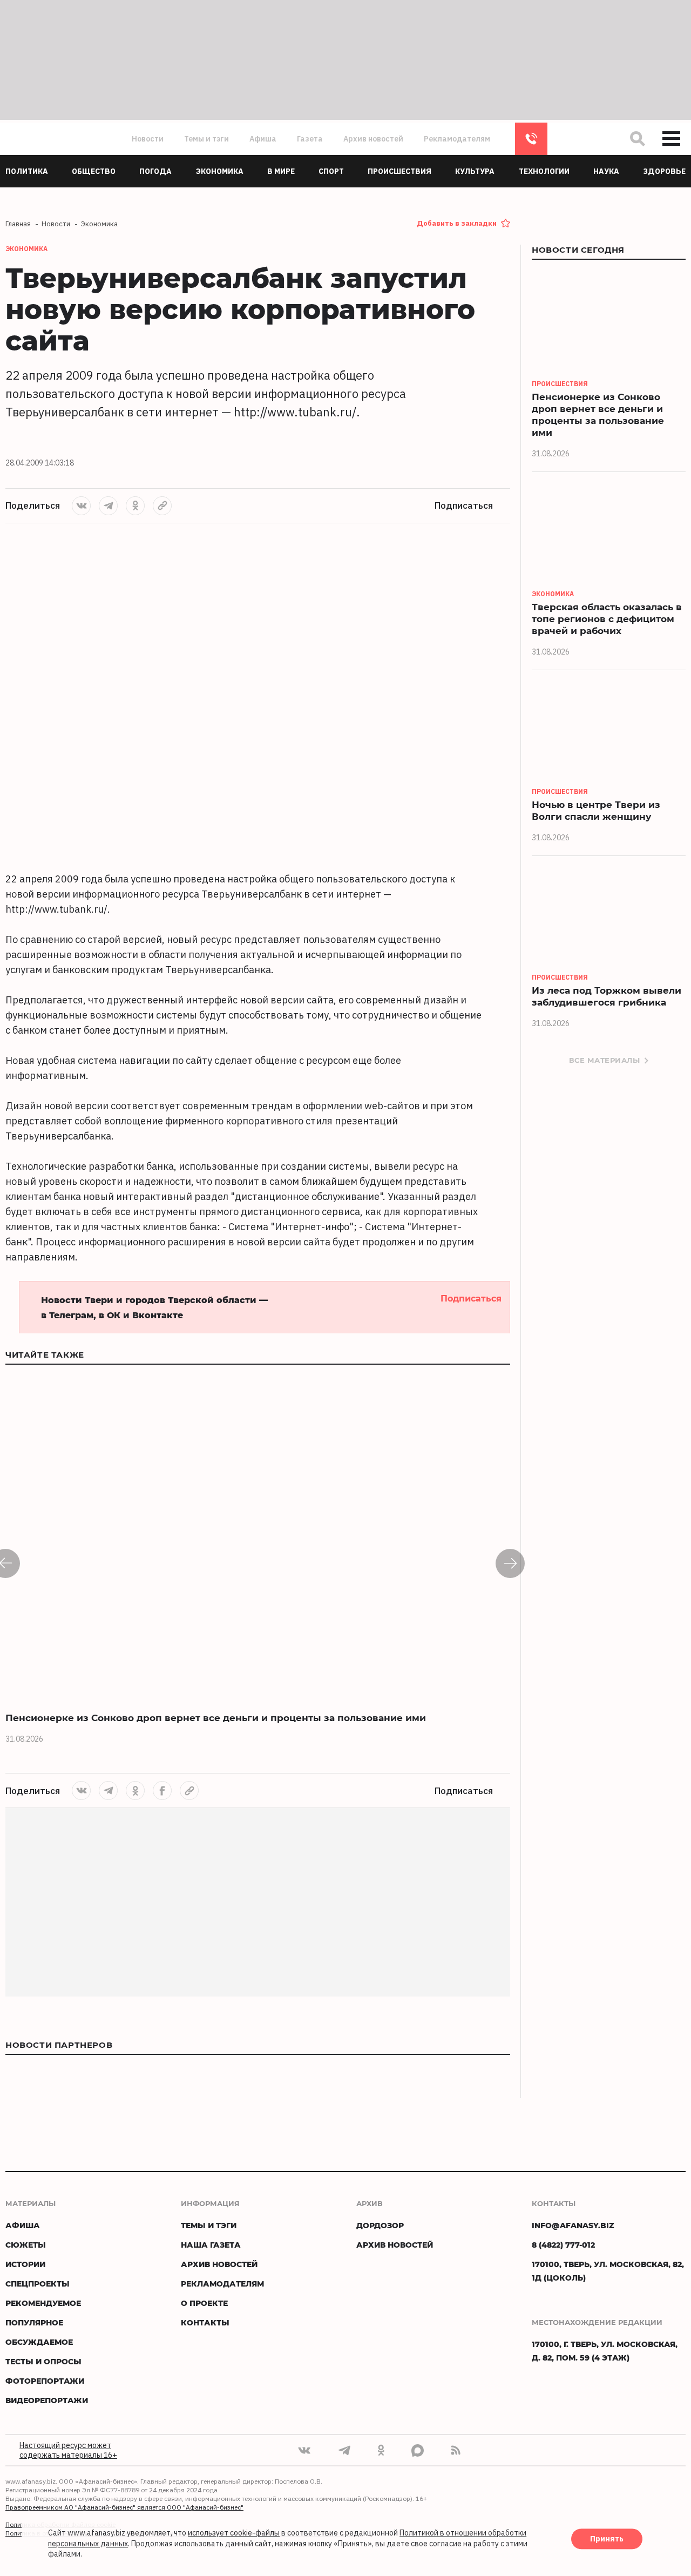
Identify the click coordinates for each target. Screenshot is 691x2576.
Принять (607, 2539)
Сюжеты (26, 2245)
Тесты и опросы (43, 2361)
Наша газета (211, 2245)
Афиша (263, 139)
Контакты (205, 2322)
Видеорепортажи (47, 2400)
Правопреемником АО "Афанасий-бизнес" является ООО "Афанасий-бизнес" (124, 2507)
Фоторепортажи (45, 2381)
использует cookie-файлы (234, 2533)
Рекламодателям (457, 139)
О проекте (204, 2303)
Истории (25, 2264)
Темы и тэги (206, 139)
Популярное (34, 2322)
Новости (148, 139)
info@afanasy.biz (573, 2225)
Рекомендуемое (43, 2303)
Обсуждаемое (39, 2342)
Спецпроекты (38, 2284)
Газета (310, 139)
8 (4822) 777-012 (531, 139)
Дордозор (380, 2225)
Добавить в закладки (457, 223)
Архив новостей (373, 139)
